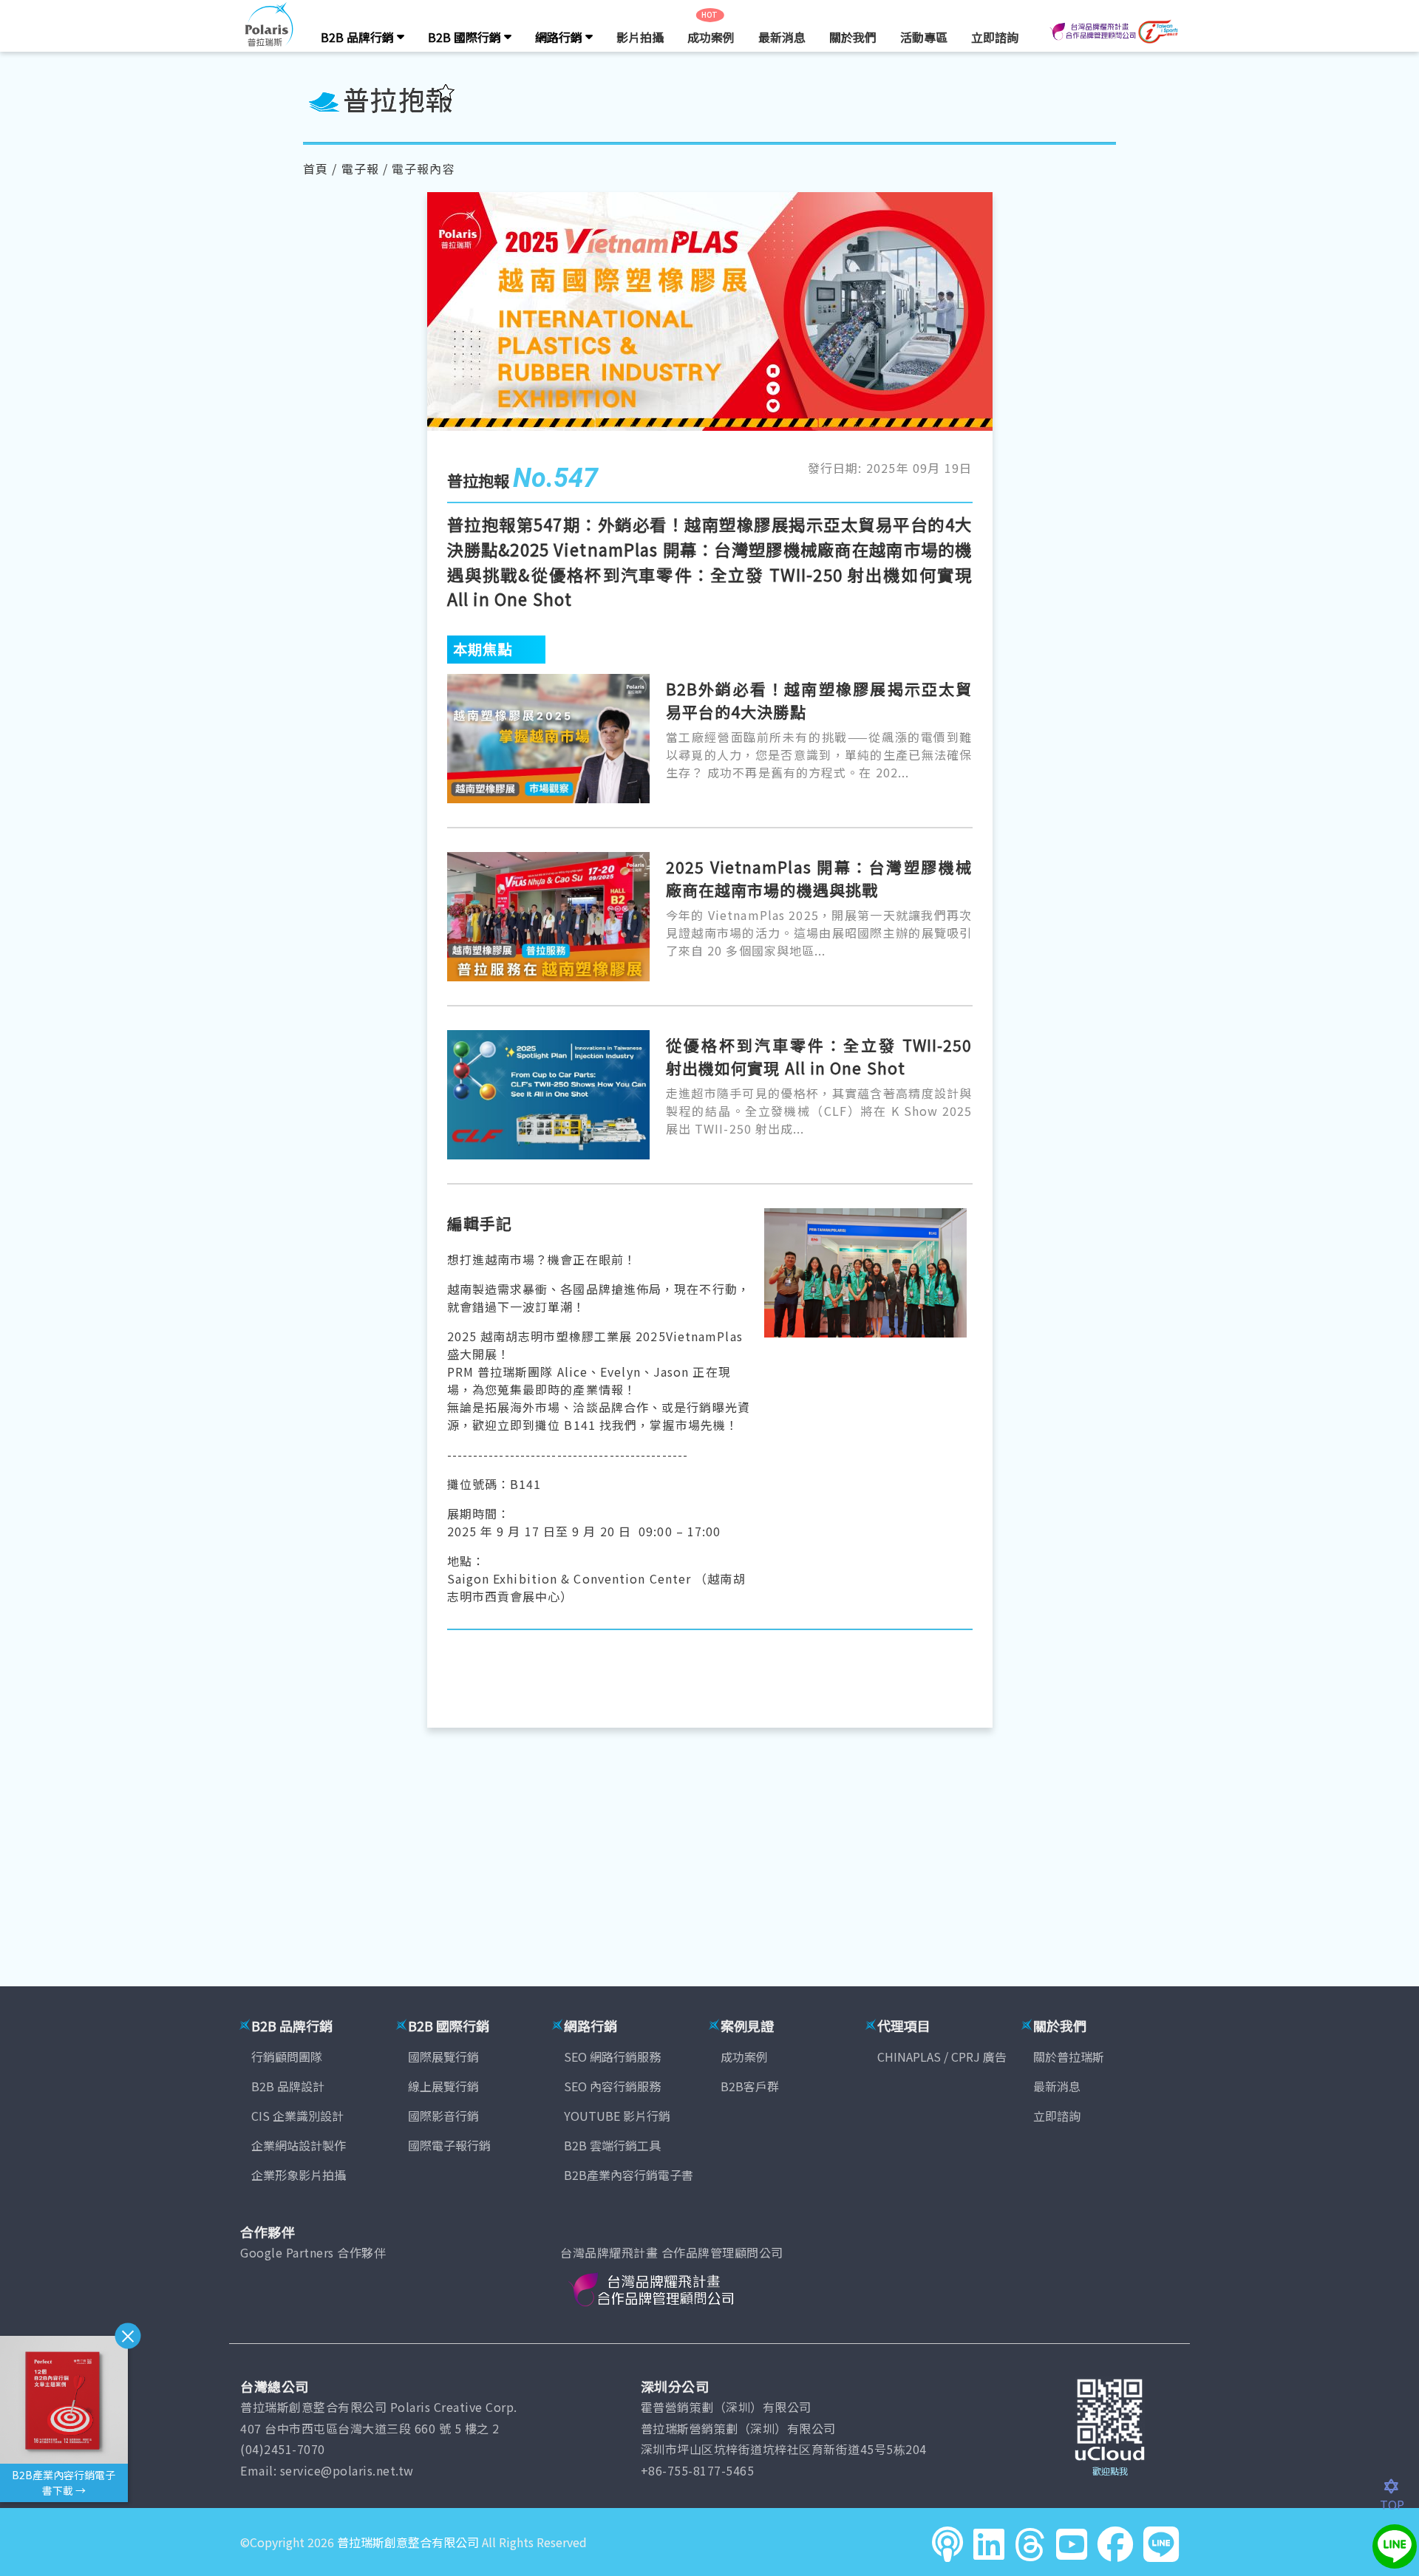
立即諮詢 (995, 37)
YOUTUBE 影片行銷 (617, 2116)
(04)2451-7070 (283, 2449)
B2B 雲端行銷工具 (612, 2145)
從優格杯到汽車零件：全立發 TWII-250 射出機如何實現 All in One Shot (819, 1057)
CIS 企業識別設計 (297, 2116)
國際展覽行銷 (443, 2057)
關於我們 (853, 37)
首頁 (316, 168)
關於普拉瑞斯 (1069, 2057)
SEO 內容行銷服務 (612, 2086)
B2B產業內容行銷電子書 (629, 2175)
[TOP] (1399, 2487)
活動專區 (924, 37)
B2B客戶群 (750, 2086)
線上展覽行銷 (443, 2086)
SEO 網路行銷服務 (612, 2057)
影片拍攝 (640, 37)
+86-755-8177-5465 (698, 2470)
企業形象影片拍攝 (299, 2175)
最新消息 (782, 37)
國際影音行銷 (443, 2116)
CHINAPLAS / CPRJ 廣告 (942, 2057)
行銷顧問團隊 (287, 2057)
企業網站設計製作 (299, 2145)
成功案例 (711, 37)
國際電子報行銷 (449, 2145)
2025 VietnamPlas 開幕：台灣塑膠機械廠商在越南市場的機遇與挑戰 (819, 879)
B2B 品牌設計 (288, 2086)
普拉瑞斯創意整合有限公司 (408, 2542)
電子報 (360, 168)
